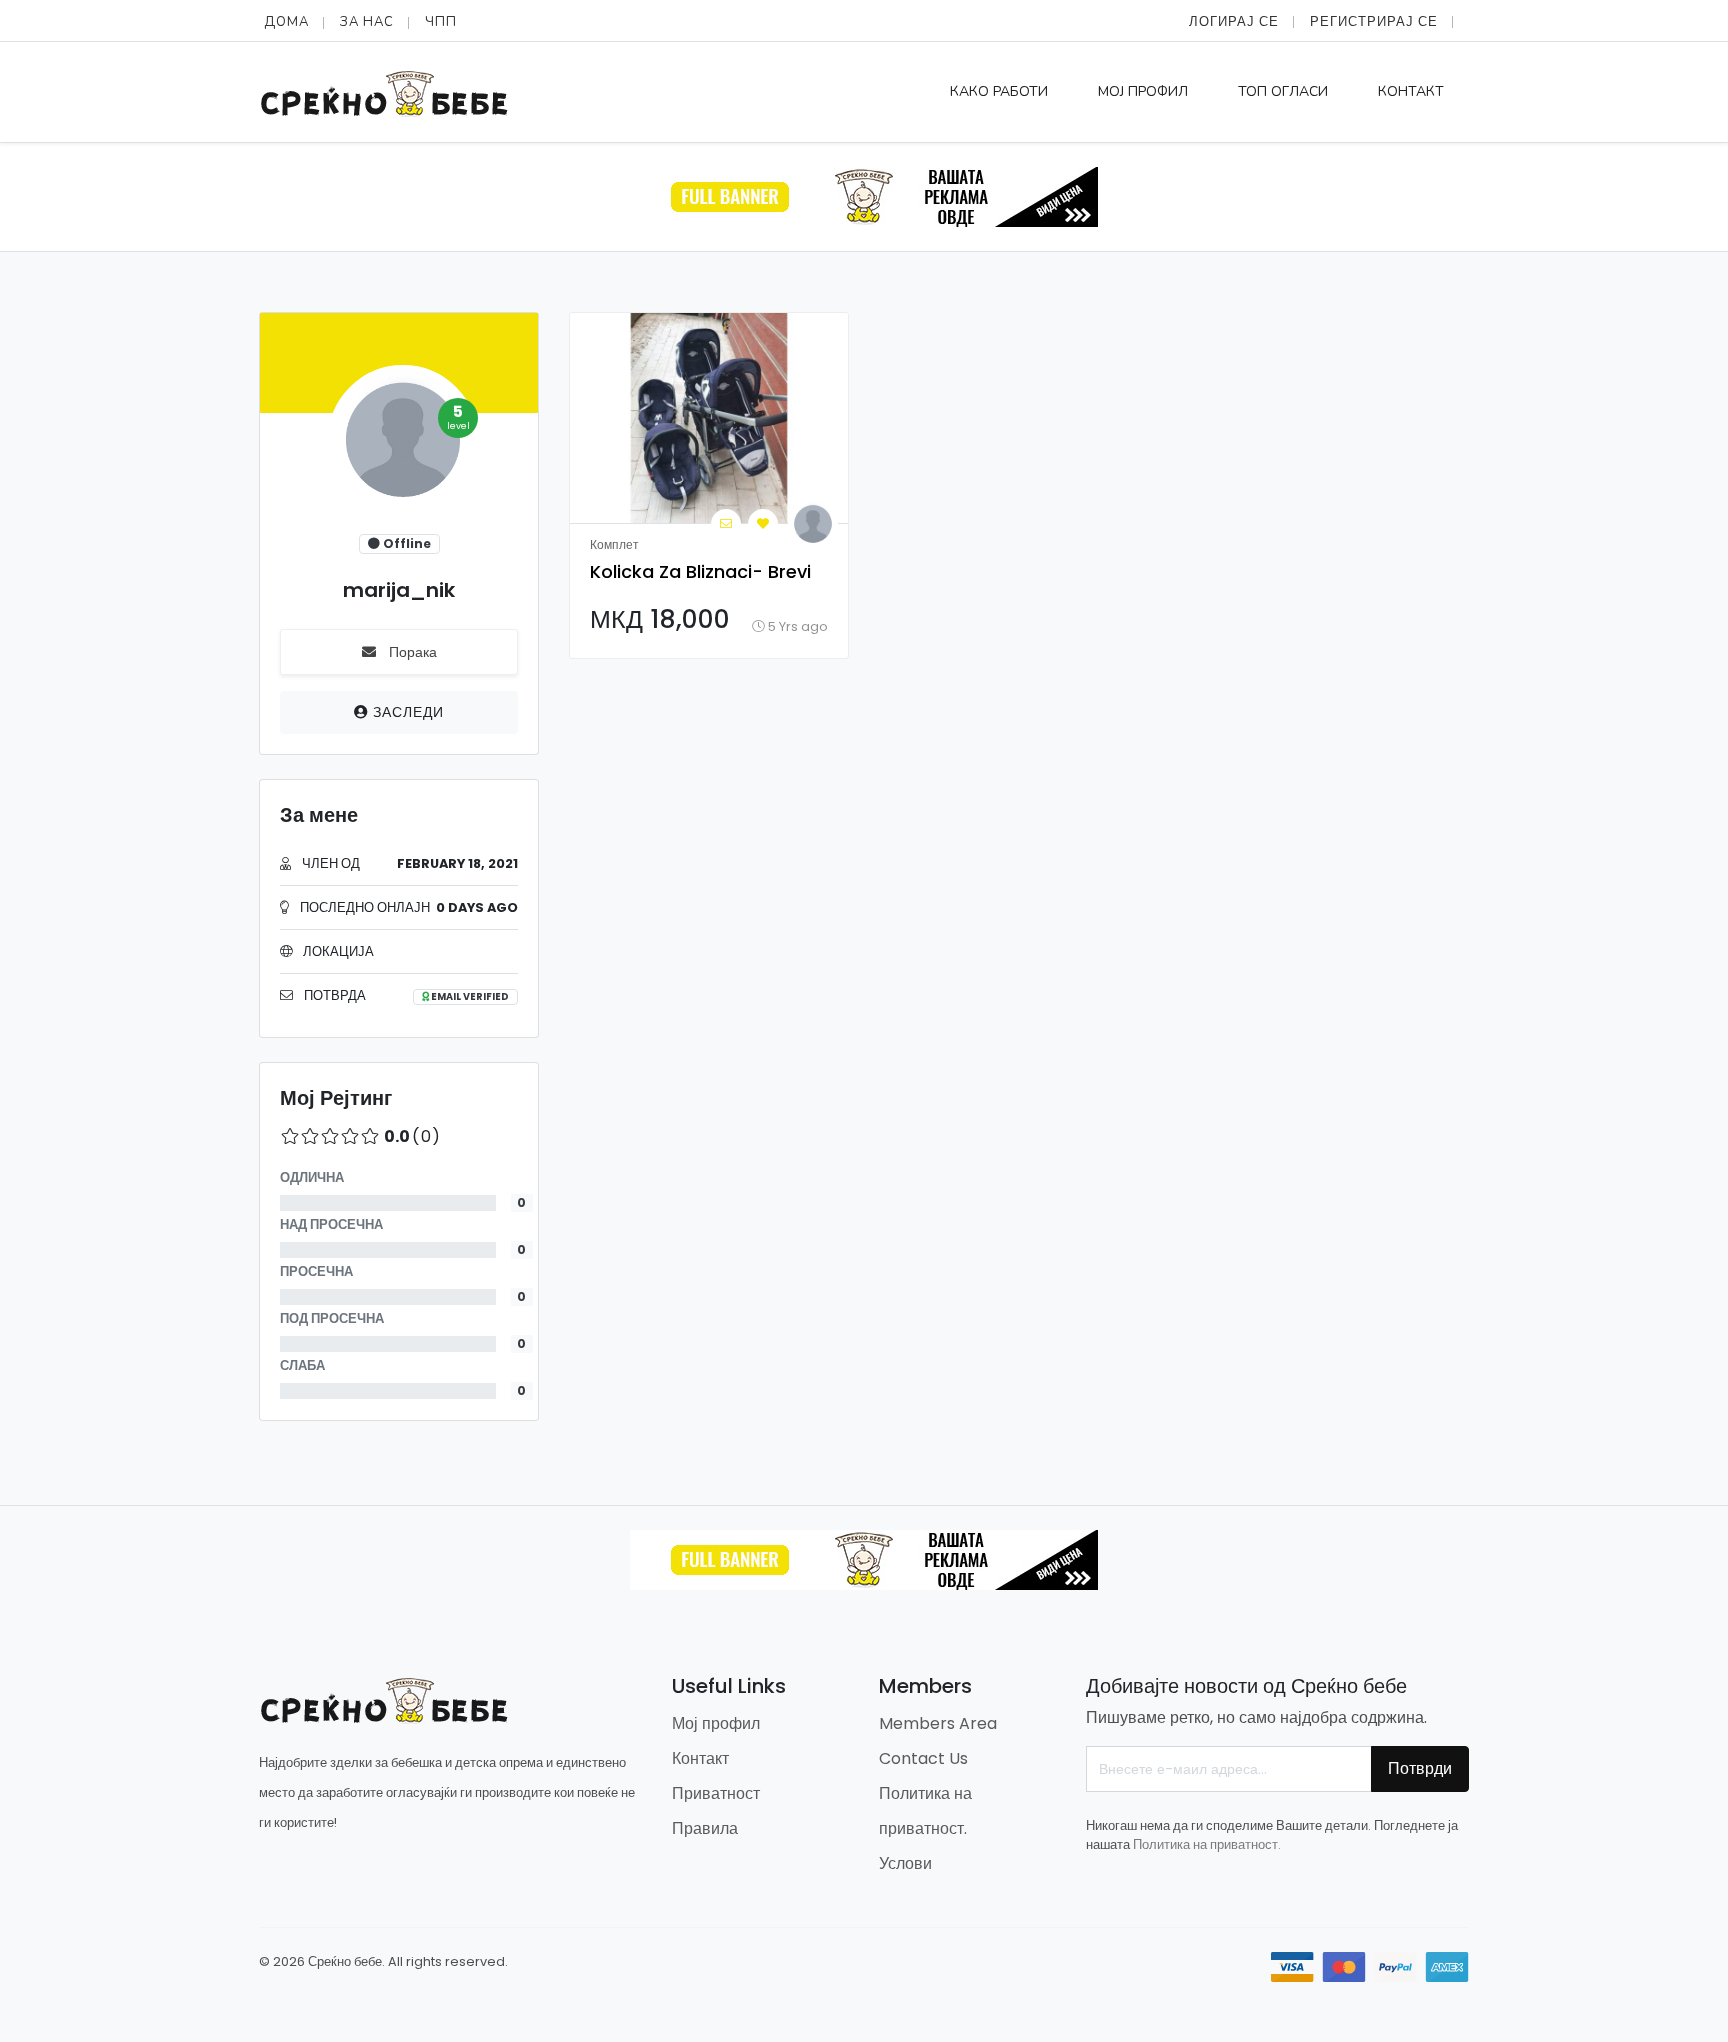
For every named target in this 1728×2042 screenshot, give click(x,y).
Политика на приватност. (1207, 1844)
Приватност (716, 1793)
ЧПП (441, 22)
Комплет (614, 544)
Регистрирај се (1374, 21)
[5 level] (399, 446)
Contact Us (923, 1758)
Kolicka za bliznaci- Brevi (700, 571)
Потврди (1420, 1768)
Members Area (938, 1723)
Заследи (406, 712)
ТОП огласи (1283, 91)
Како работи (999, 91)
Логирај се (1234, 21)
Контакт (1411, 91)
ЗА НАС (367, 22)
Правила (705, 1828)
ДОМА (286, 22)
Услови (905, 1863)
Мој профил (1143, 91)
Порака (411, 652)
